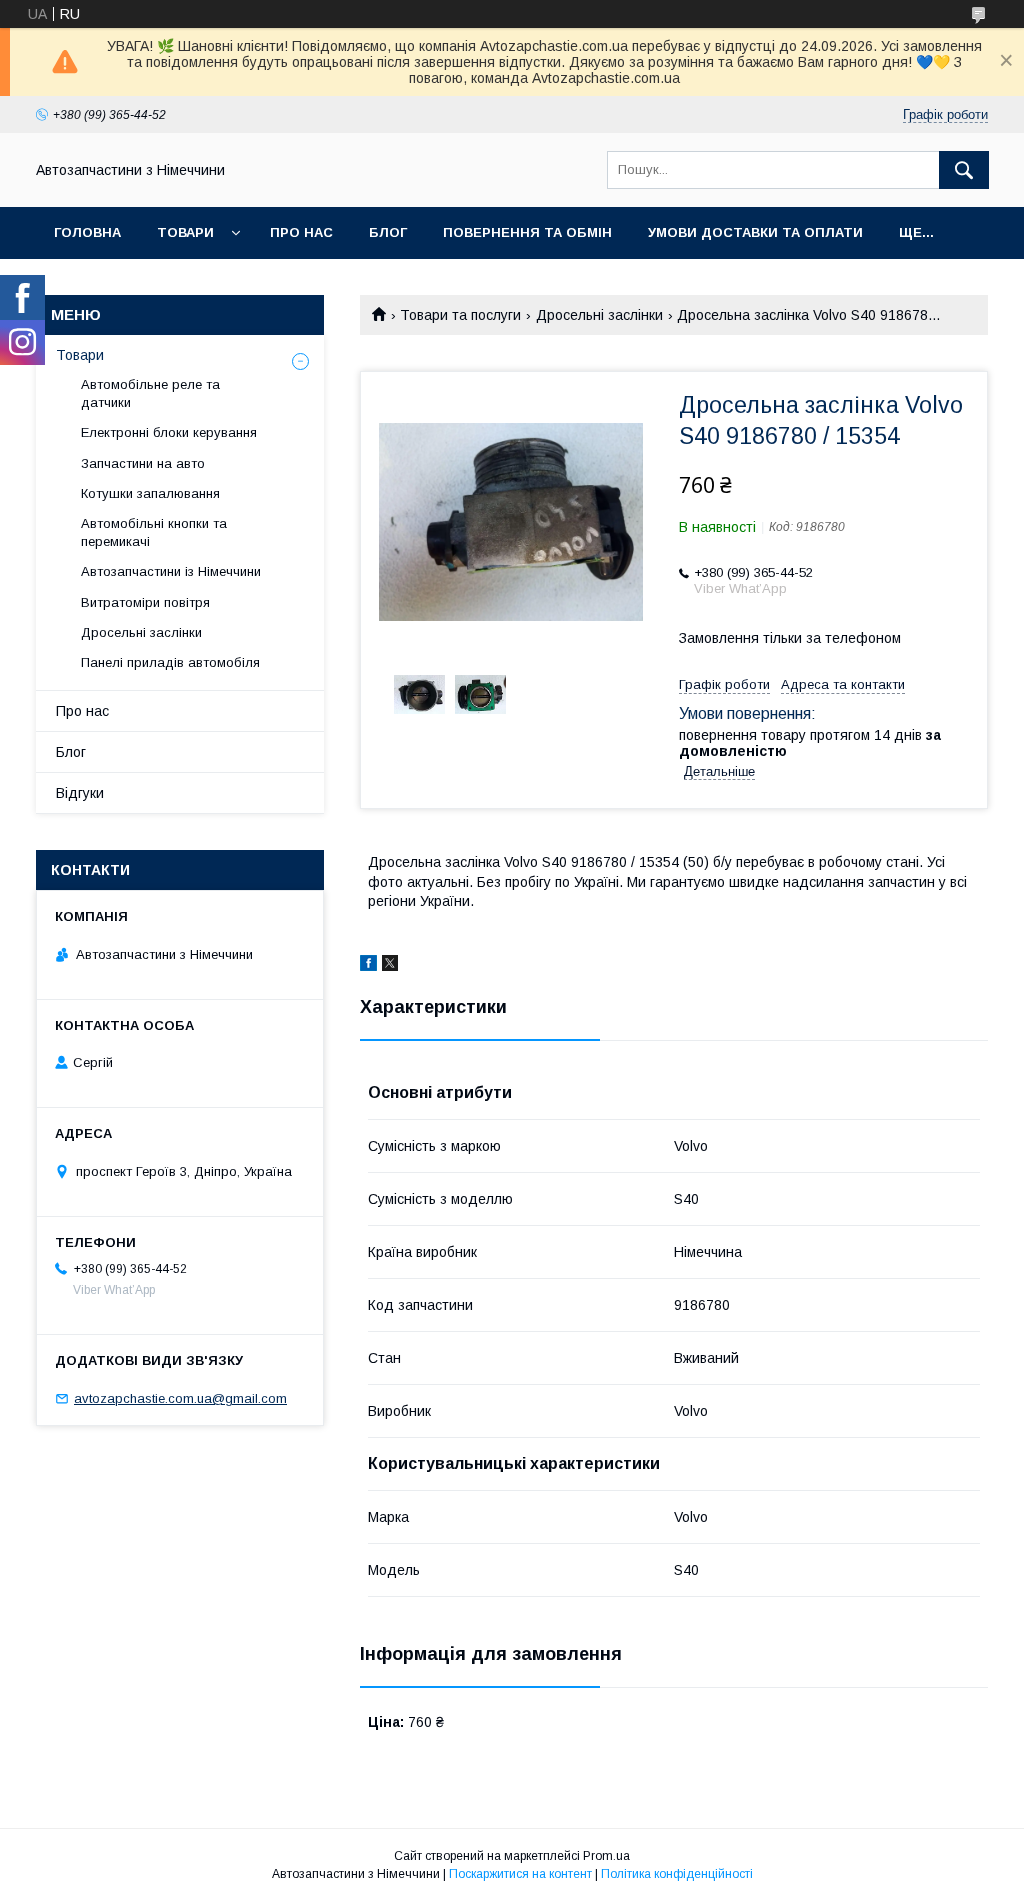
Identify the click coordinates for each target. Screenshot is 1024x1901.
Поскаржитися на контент (520, 1874)
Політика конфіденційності (677, 1874)
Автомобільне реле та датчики (150, 393)
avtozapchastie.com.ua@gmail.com (180, 1398)
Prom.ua (606, 1856)
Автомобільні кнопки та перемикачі (154, 532)
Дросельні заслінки (599, 315)
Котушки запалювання (150, 493)
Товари (185, 232)
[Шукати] (964, 170)
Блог (388, 232)
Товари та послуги (460, 315)
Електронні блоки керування (169, 432)
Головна (87, 232)
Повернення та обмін (527, 232)
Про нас (301, 232)
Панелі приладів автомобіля (170, 662)
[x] (390, 966)
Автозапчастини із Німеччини (171, 571)
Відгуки (80, 793)
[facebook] (368, 966)
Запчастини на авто (143, 463)
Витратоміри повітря (145, 602)
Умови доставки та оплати (755, 232)
